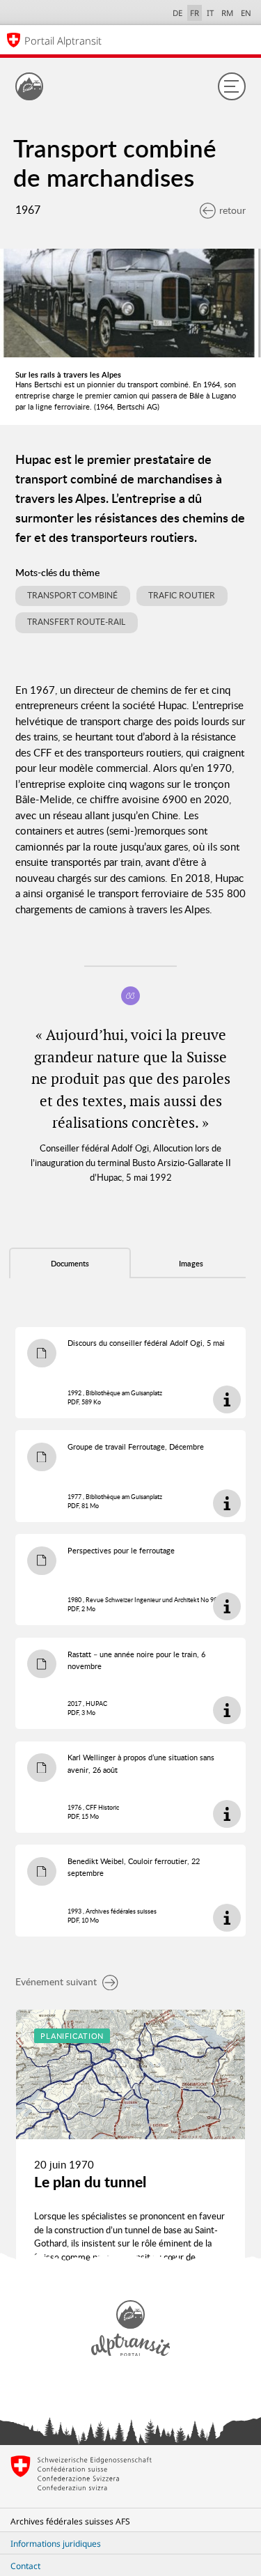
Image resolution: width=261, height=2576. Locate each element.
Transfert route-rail (76, 622)
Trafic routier (182, 595)
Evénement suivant (56, 1981)
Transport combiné (72, 595)
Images (191, 1264)
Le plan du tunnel (90, 2182)
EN (246, 13)
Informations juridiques (56, 2544)
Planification (72, 2036)
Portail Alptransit (63, 40)
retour (232, 210)
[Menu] (232, 86)
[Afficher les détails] (227, 1399)
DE (177, 13)
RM (227, 13)
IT (210, 13)
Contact (25, 2566)
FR (195, 13)
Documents (70, 1264)
